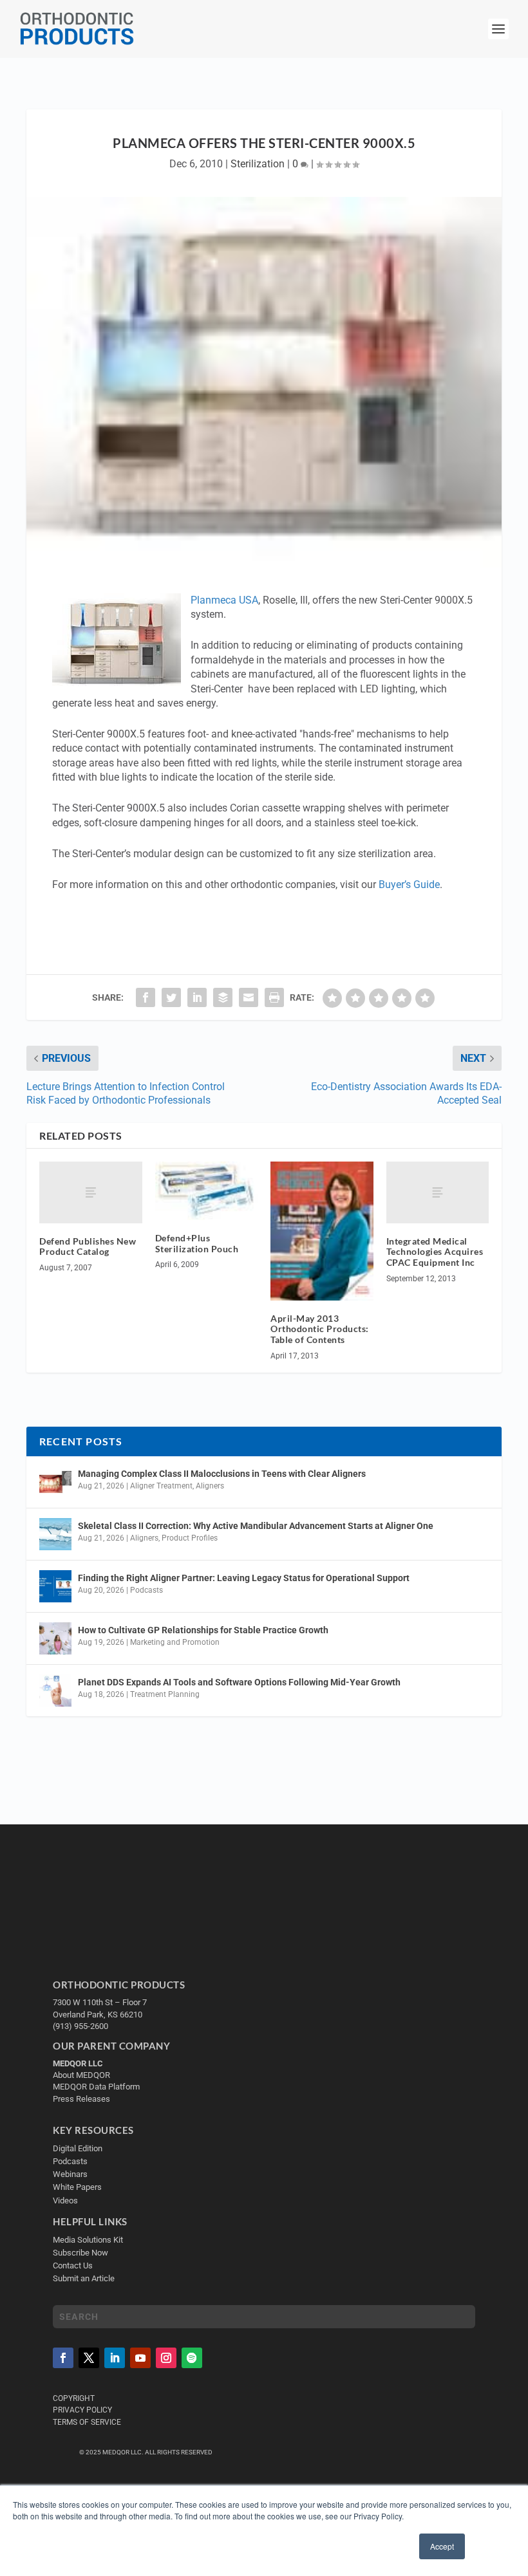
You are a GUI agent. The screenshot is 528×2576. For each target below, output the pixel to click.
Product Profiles (190, 1538)
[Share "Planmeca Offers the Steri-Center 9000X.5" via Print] (274, 997)
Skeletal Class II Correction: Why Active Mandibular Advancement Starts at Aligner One (257, 1526)
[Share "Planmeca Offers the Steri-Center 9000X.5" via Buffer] (223, 997)
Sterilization (258, 164)
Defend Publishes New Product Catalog (88, 1246)
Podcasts (146, 1590)
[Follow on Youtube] (140, 2358)
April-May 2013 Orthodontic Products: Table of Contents (320, 1329)
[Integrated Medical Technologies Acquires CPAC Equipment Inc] (438, 1192)
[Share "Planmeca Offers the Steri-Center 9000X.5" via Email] (249, 997)
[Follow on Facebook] (63, 2358)
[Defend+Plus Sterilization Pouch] (207, 1191)
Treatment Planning (165, 1694)
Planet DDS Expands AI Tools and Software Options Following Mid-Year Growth (239, 1682)
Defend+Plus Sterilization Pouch (197, 1243)
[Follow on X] (89, 2358)
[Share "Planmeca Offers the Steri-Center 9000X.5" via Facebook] (146, 997)
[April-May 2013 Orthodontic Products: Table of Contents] (322, 1231)
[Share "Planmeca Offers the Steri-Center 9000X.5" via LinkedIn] (197, 997)
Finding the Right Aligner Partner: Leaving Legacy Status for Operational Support (244, 1578)
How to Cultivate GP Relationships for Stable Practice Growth (203, 1630)
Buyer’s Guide (409, 885)
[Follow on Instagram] (166, 2358)
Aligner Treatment (161, 1486)
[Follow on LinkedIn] (115, 2358)
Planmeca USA (224, 600)
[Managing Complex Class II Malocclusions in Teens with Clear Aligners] (55, 1482)
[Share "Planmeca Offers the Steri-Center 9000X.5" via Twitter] (171, 997)
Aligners (210, 1486)
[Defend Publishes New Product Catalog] (91, 1192)
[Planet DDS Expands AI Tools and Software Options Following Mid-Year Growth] (55, 1691)
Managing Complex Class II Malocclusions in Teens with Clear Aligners (222, 1474)
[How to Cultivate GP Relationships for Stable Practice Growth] (55, 1638)
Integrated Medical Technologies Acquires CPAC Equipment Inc (435, 1252)
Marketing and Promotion (175, 1642)
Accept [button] (442, 2546)
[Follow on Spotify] (192, 2358)
